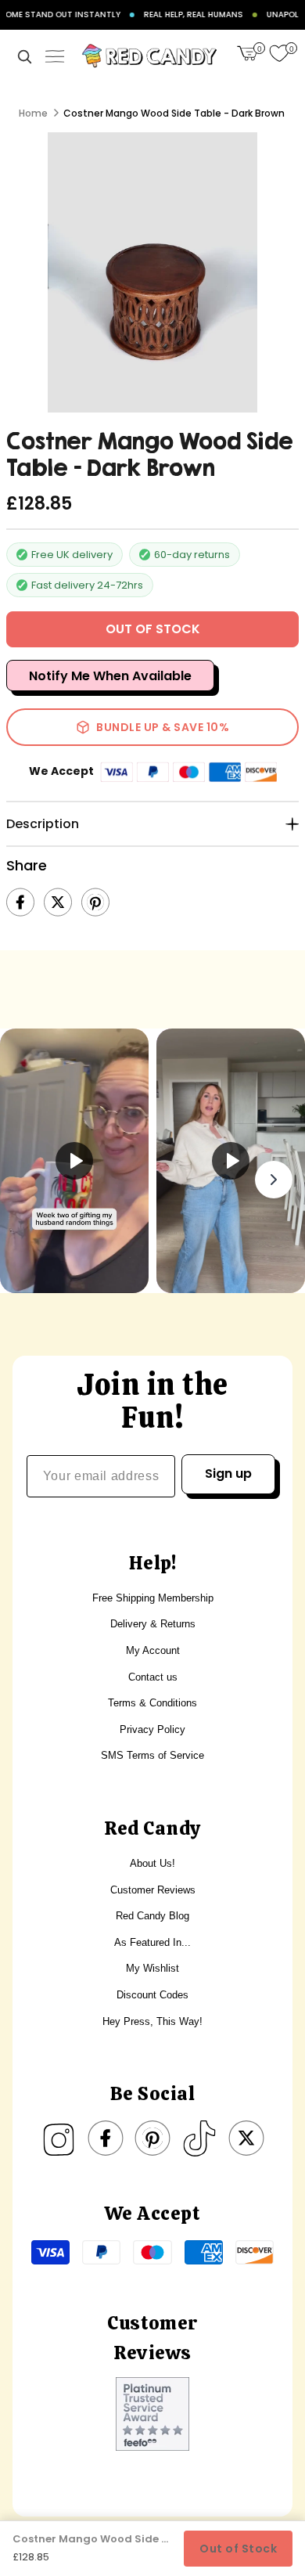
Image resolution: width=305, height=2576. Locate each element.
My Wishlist (152, 1968)
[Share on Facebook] (20, 903)
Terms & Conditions (152, 1703)
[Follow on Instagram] (59, 2138)
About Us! (152, 1863)
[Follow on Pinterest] (152, 2138)
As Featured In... (152, 1942)
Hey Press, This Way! (152, 2021)
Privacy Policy (152, 1729)
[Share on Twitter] (58, 903)
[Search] (24, 56)
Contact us (153, 1677)
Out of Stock (238, 2549)
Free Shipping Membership (153, 1598)
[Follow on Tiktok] (199, 2138)
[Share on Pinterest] (95, 903)
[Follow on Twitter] (246, 2138)
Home (33, 113)
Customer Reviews (153, 1890)
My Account (153, 1650)
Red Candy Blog (152, 1916)
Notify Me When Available (110, 676)
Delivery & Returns (153, 1624)
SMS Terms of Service (152, 1755)
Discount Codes (152, 1995)
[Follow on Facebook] (106, 2138)
